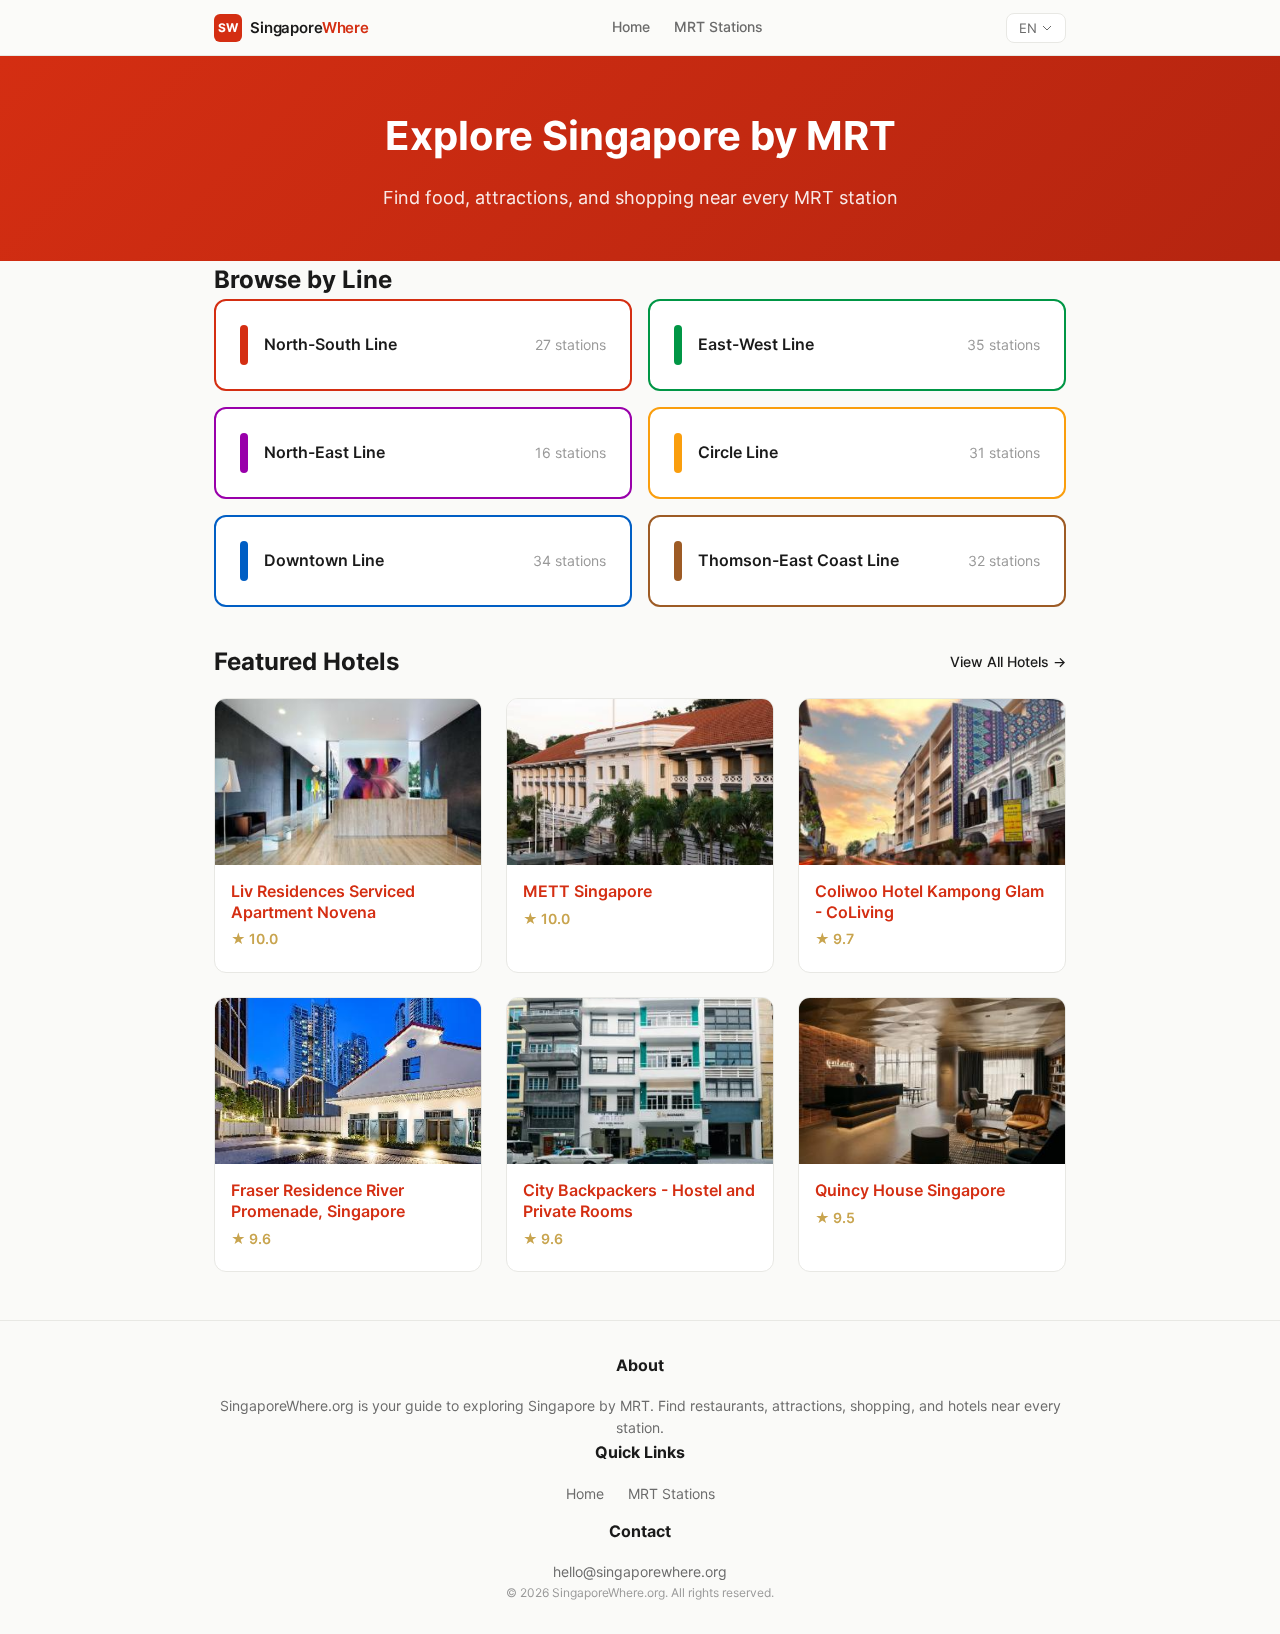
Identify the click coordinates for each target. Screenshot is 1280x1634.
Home (631, 26)
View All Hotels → (1008, 661)
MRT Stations (718, 26)
